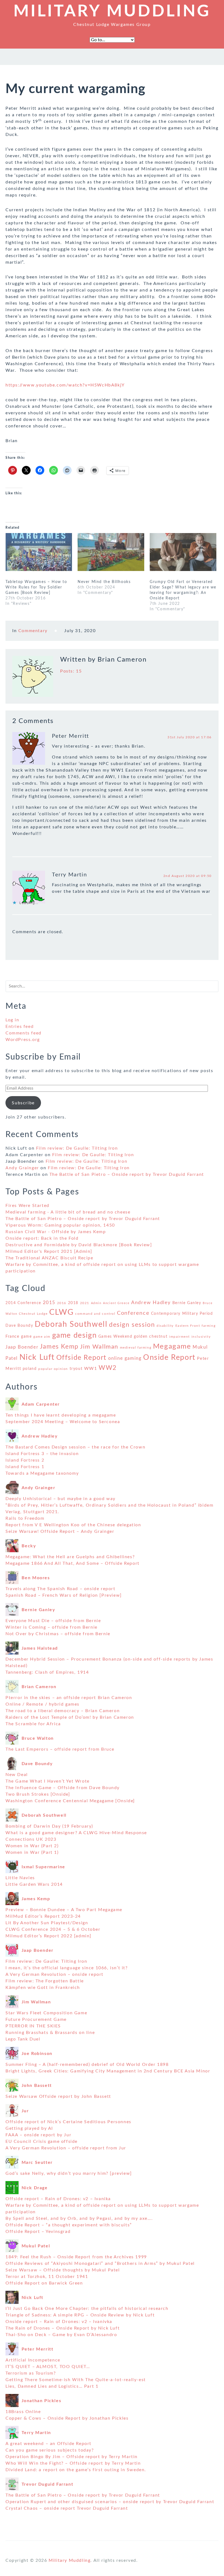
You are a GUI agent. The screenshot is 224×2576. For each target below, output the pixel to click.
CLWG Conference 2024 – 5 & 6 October (53, 1929)
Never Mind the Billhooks (104, 582)
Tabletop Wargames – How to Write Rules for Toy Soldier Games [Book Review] (36, 587)
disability (165, 1326)
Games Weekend (115, 1337)
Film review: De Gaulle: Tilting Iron (77, 1148)
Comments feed (23, 1033)
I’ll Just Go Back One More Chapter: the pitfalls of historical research (87, 2309)
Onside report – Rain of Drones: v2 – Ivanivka (59, 2322)
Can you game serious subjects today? (50, 2450)
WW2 (108, 1368)
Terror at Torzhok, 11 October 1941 (47, 2277)
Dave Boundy (19, 1326)
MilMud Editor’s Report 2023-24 (43, 1916)
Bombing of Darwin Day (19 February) (49, 1826)
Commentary (33, 631)
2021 (85, 1303)
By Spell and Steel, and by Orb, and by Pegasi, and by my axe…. (79, 2218)
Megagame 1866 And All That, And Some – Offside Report (73, 1563)
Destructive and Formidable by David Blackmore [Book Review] (79, 1245)
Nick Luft (37, 1357)
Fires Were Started (27, 1206)
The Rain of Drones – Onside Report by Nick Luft (63, 2328)
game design (75, 1335)
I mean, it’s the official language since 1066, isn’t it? (67, 1968)
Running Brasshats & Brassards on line (50, 2033)
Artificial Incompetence (33, 2360)
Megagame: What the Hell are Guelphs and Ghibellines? (70, 1557)
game (26, 1337)
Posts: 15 (71, 671)
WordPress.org (23, 1040)
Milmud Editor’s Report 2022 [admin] (48, 1936)
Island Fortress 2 (25, 1460)
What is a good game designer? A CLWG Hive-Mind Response (76, 1833)
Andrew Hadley (151, 1303)
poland (30, 1369)
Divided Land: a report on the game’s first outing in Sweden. (76, 2470)
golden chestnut (151, 1337)
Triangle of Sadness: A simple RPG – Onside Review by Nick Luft (80, 2315)
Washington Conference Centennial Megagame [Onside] (70, 1801)
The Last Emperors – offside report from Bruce (60, 1749)
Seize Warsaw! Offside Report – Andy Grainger (60, 1531)
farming (209, 1326)
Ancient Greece (116, 1303)
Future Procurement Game (36, 2019)
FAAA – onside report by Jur (38, 2135)
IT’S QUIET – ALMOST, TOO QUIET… (48, 2367)
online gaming (125, 1358)
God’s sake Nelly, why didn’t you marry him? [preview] (69, 2173)
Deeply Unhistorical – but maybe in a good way (61, 1499)
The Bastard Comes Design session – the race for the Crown (75, 1447)
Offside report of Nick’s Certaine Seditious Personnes (68, 2122)
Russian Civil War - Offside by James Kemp (56, 1232)
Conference (133, 1313)
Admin (96, 1303)
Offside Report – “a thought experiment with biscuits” (69, 2225)
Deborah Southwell (71, 1324)
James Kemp (59, 1347)
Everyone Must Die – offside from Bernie (53, 1621)
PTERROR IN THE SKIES (33, 2026)
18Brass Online (23, 2412)
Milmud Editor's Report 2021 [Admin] (49, 1251)
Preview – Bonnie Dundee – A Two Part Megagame (64, 1910)
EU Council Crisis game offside (42, 2141)
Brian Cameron (122, 660)
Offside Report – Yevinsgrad (38, 2232)
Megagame (172, 1346)
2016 (62, 1303)
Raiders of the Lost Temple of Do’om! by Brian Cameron (70, 1717)
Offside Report (81, 1358)
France (13, 1336)
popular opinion (53, 1369)
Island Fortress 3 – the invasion (42, 1454)
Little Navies (20, 1878)
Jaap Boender (22, 1347)
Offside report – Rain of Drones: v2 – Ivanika (58, 2199)
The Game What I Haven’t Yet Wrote (48, 1781)
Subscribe (23, 1103)
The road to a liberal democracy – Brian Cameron (63, 1711)
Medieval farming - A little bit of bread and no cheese (68, 1212)
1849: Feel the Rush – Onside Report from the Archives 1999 (76, 2257)
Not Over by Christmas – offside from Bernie (58, 1634)
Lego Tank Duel (23, 2039)
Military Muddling (112, 11)
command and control (95, 1314)
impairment (179, 1337)
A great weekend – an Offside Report (48, 2444)
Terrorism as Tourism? (31, 2373)
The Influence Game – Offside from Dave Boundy (63, 1788)
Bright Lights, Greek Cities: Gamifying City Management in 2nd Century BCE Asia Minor (108, 2071)
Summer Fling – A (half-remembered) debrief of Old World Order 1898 (87, 2065)
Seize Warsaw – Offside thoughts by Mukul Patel (63, 2270)
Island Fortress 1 (25, 1467)
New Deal (17, 1775)
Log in (12, 1020)
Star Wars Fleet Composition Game (46, 2013)
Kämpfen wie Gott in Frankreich (43, 1988)
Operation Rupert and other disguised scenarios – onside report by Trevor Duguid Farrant (110, 2502)
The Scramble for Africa (33, 1724)
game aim (42, 1337)
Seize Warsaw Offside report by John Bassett (58, 2096)
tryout (76, 1369)
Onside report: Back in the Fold (42, 1238)
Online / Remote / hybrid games (42, 1704)
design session (132, 1325)
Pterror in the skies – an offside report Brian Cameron (69, 1698)
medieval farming (136, 1348)
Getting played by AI (29, 2128)
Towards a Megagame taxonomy (42, 1473)
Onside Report (169, 1358)
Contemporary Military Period (182, 1314)
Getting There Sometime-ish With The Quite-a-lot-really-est (76, 2380)
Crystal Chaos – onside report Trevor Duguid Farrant (67, 2508)
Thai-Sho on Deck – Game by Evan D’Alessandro (61, 2335)
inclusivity (201, 1337)
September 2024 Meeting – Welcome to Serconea (63, 1422)
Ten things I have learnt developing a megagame (61, 1415)
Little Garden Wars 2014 (34, 1884)
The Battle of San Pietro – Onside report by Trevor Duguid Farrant (127, 1174)
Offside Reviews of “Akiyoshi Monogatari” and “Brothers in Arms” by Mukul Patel (100, 2263)
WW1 (91, 1369)
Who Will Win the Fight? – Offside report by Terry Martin (73, 2463)
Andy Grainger (22, 1168)
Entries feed (20, 1027)
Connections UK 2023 (31, 1839)
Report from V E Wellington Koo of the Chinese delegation (73, 1525)
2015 (49, 1303)
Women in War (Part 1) (32, 1852)
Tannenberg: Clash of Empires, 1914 (47, 1672)
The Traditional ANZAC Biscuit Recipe (49, 1258)
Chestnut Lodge (33, 1314)
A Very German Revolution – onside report (54, 1974)
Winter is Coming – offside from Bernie (51, 1627)
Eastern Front (188, 1326)
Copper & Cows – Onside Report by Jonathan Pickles (67, 2418)
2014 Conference (23, 1303)
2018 (73, 1303)
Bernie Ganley (187, 1303)
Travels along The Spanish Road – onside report (61, 1589)
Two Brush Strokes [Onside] (38, 1794)
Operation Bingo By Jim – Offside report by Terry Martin (72, 2457)
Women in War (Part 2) (32, 1846)
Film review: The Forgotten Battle (45, 1981)
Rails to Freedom (25, 1518)
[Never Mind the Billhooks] (111, 552)
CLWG (61, 1312)
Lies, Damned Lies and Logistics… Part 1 (52, 2386)
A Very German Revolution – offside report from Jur (66, 2148)
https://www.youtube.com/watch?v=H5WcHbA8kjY (65, 385)
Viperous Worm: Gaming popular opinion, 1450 (60, 1225)
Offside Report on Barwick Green (44, 2283)
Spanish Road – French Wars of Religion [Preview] (64, 1595)
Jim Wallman (99, 1347)
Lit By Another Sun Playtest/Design (47, 1923)
